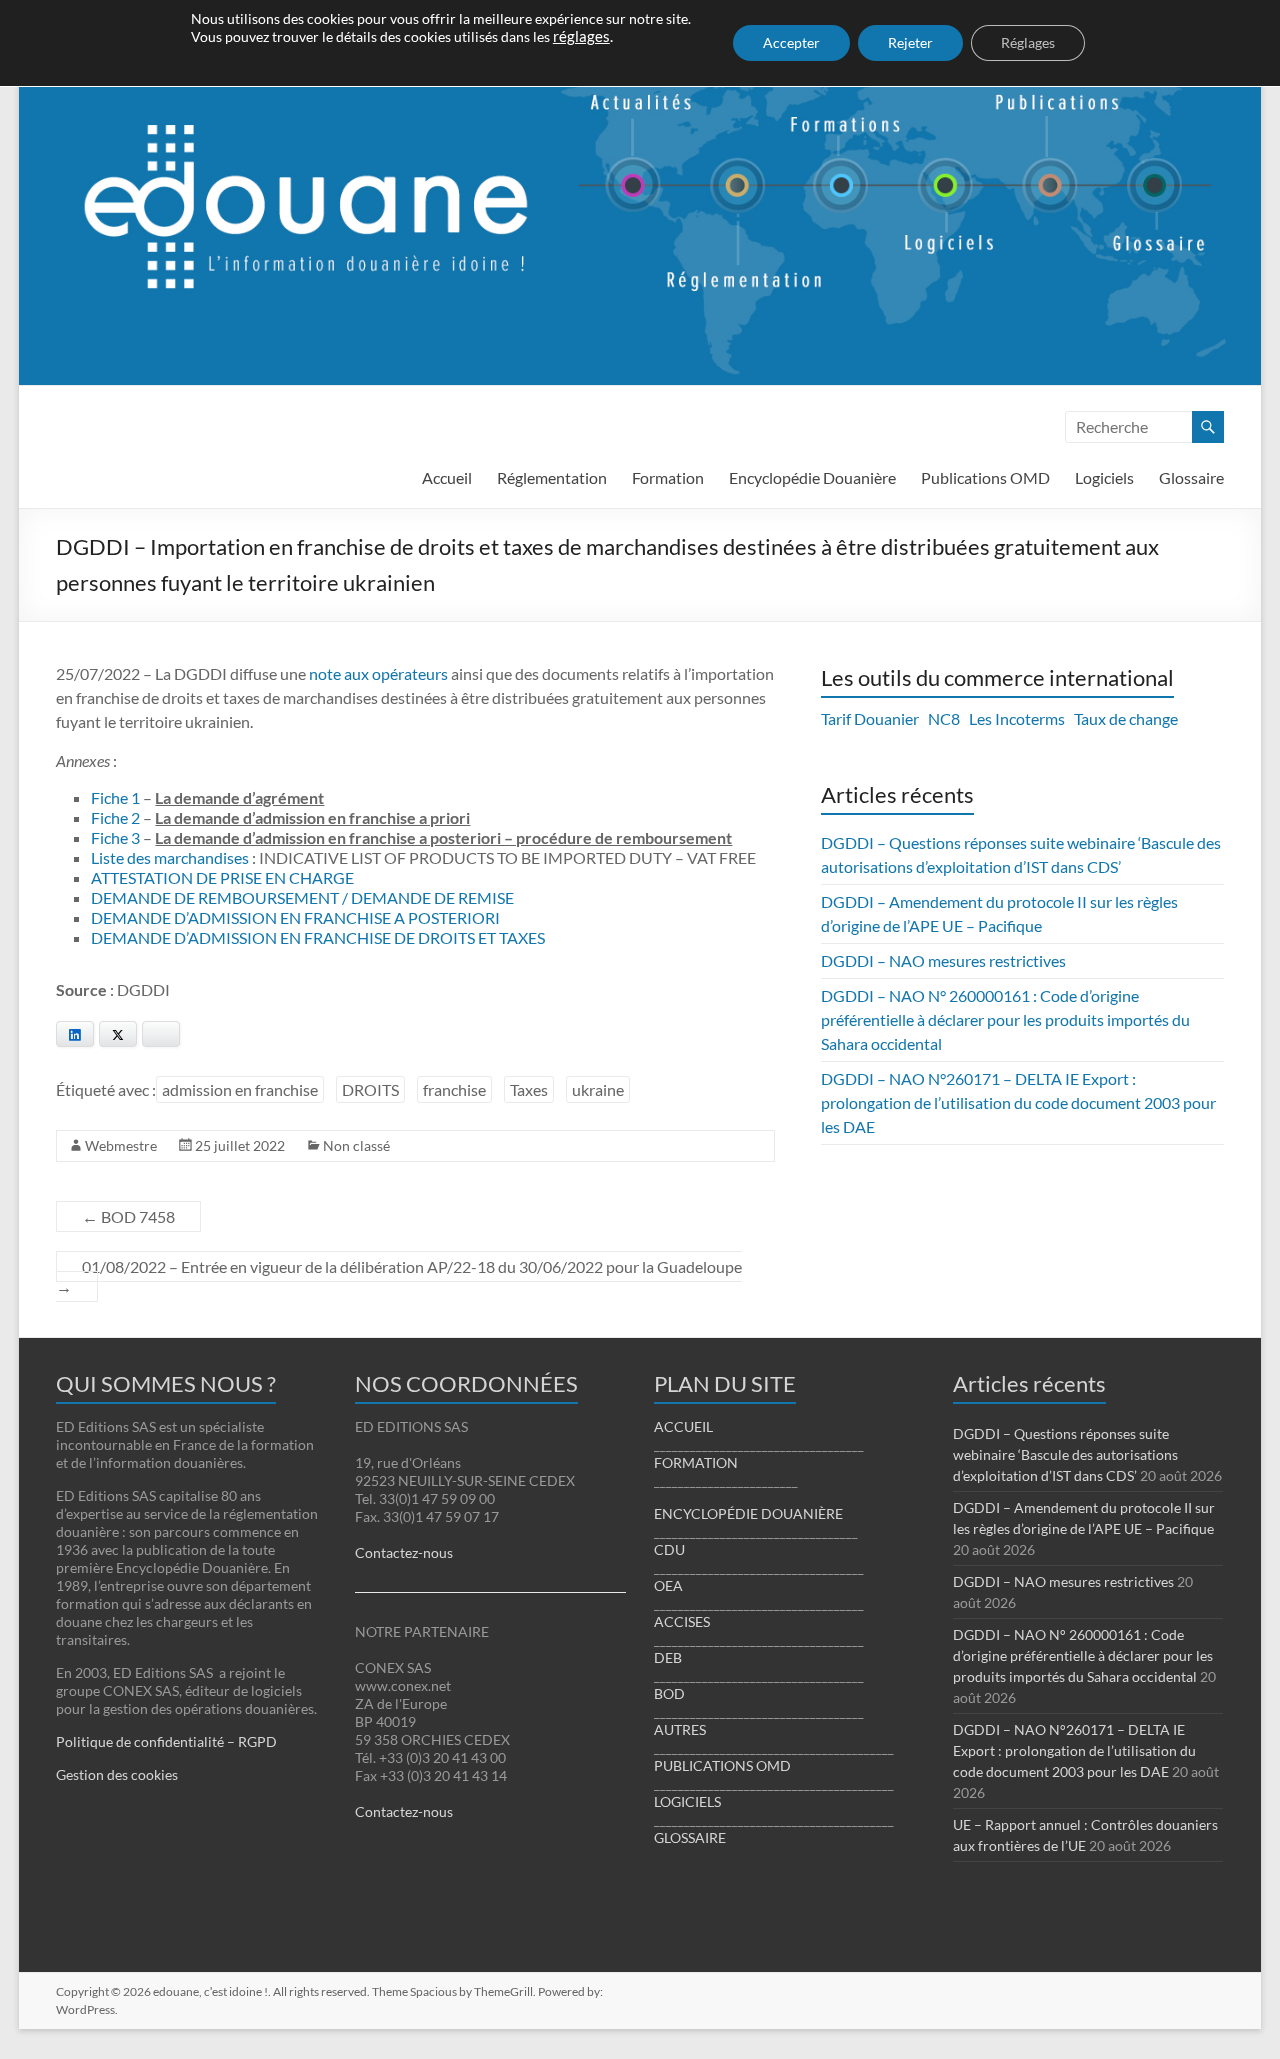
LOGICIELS (687, 1801)
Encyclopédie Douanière (812, 477)
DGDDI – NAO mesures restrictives (943, 960)
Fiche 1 (115, 797)
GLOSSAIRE (690, 1837)
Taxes (529, 1089)
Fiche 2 (115, 817)
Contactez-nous (404, 1552)
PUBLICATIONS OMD (722, 1765)
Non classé (356, 1145)
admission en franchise (240, 1089)
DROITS (370, 1089)
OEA (668, 1585)
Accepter (791, 42)
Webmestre (121, 1145)
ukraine (598, 1089)
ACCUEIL (683, 1426)
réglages (581, 36)
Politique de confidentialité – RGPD (166, 1741)
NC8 (944, 718)
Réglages (1028, 42)
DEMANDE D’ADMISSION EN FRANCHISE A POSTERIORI (295, 917)
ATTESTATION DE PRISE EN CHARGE (222, 877)
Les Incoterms (1017, 718)
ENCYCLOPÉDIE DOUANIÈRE (748, 1513)
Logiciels (1104, 477)
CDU (669, 1549)
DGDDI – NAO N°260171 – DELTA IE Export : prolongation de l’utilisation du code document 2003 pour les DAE (1018, 1102)
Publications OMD (985, 477)
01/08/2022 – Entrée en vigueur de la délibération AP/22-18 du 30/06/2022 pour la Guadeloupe (399, 1276)
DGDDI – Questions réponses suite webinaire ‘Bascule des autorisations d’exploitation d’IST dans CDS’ (1065, 1454)
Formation (668, 477)
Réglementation (552, 477)
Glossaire (1191, 477)
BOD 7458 (128, 1216)
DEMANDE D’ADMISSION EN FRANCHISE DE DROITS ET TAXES (318, 937)
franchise (454, 1089)
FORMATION (696, 1462)
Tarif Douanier (870, 718)
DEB (668, 1657)
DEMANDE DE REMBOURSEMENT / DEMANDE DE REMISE (302, 897)
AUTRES (680, 1729)
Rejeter (910, 42)
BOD (669, 1693)
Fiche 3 (115, 837)
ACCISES (682, 1621)
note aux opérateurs (378, 673)
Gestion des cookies (117, 1774)
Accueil (447, 477)
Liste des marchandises (170, 857)
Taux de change (1126, 718)
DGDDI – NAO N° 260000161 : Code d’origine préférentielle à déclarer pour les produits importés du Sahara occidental (1005, 1019)
